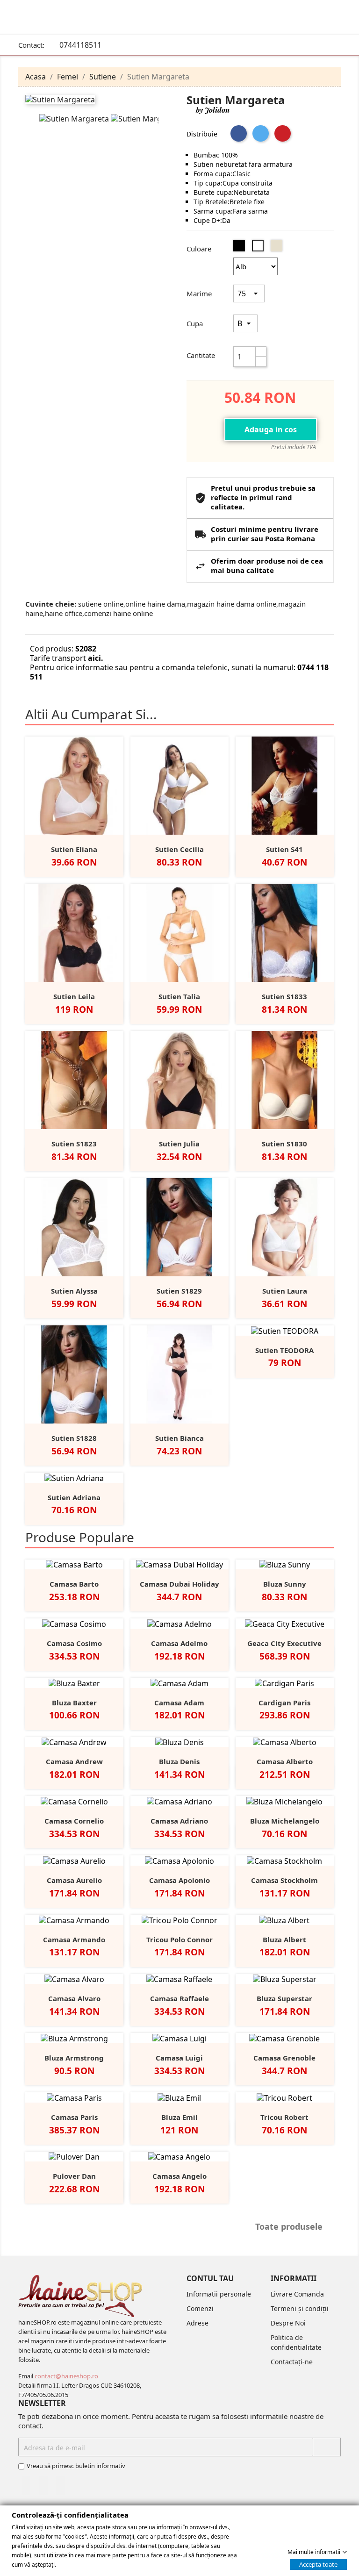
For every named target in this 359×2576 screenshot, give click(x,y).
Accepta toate (318, 2564)
